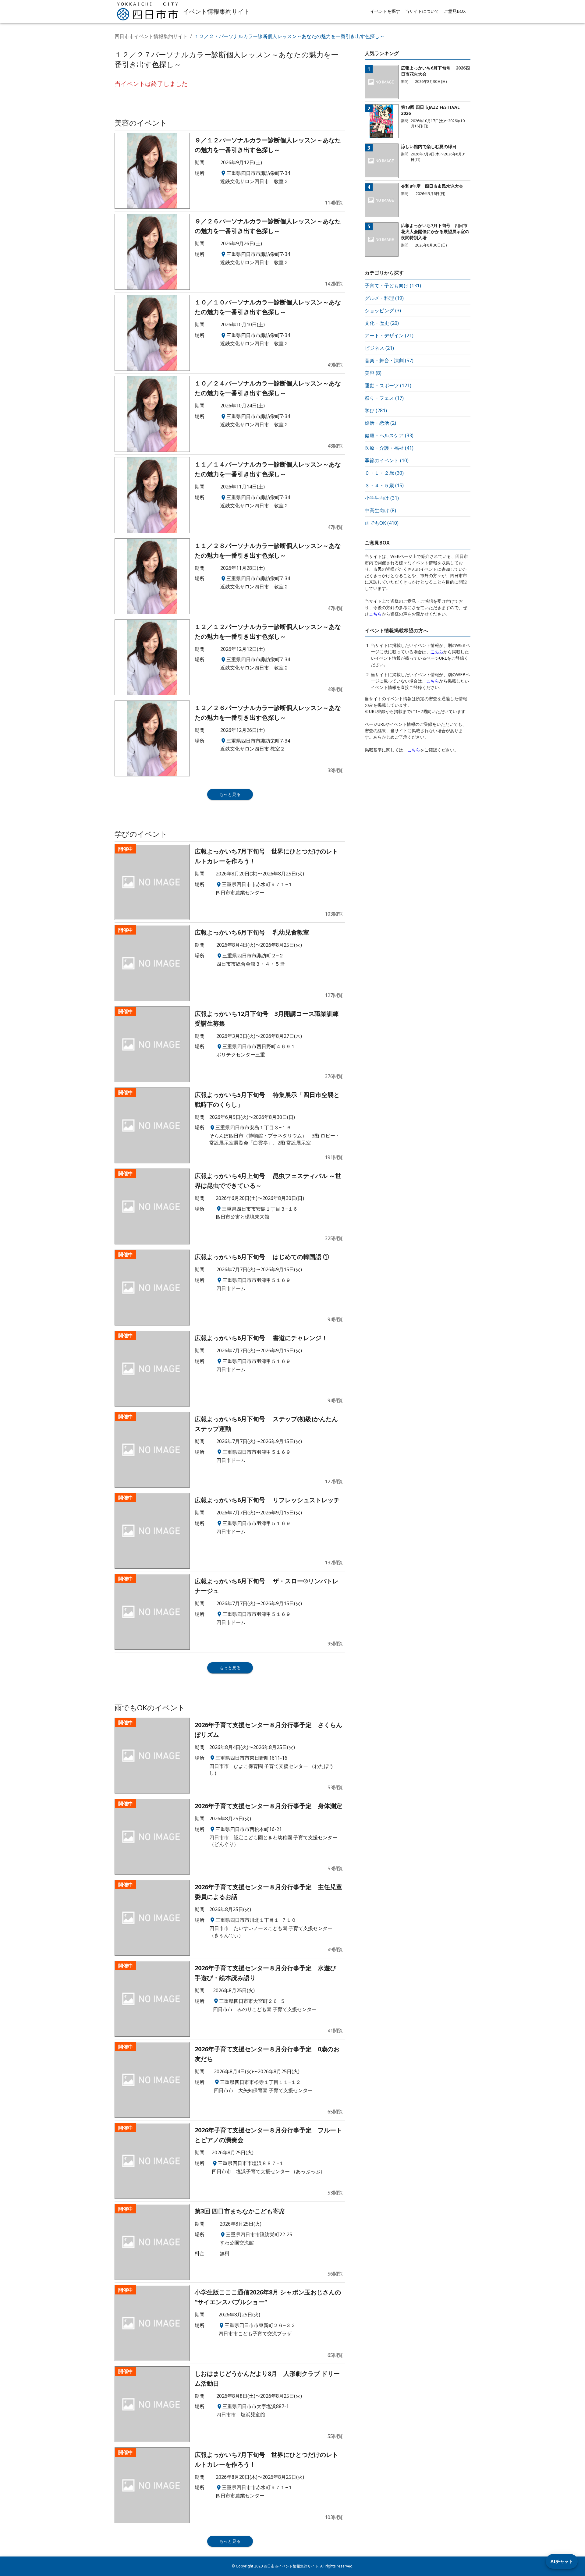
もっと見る (230, 794)
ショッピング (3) (383, 310)
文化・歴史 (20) (382, 323)
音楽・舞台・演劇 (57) (389, 360)
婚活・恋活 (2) (380, 423)
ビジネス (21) (379, 348)
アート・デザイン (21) (389, 335)
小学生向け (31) (382, 498)
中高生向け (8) (380, 510)
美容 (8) (373, 373)
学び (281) (376, 410)
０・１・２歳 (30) (384, 473)
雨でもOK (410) (382, 523)
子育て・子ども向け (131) (393, 286)
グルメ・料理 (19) (384, 298)
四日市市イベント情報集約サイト (151, 36)
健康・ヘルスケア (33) (389, 435)
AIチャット (562, 2561)
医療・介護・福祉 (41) (389, 448)
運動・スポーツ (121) (388, 385)
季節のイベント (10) (387, 460)
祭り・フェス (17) (384, 398)
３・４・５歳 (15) (384, 485)
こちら (375, 614)
